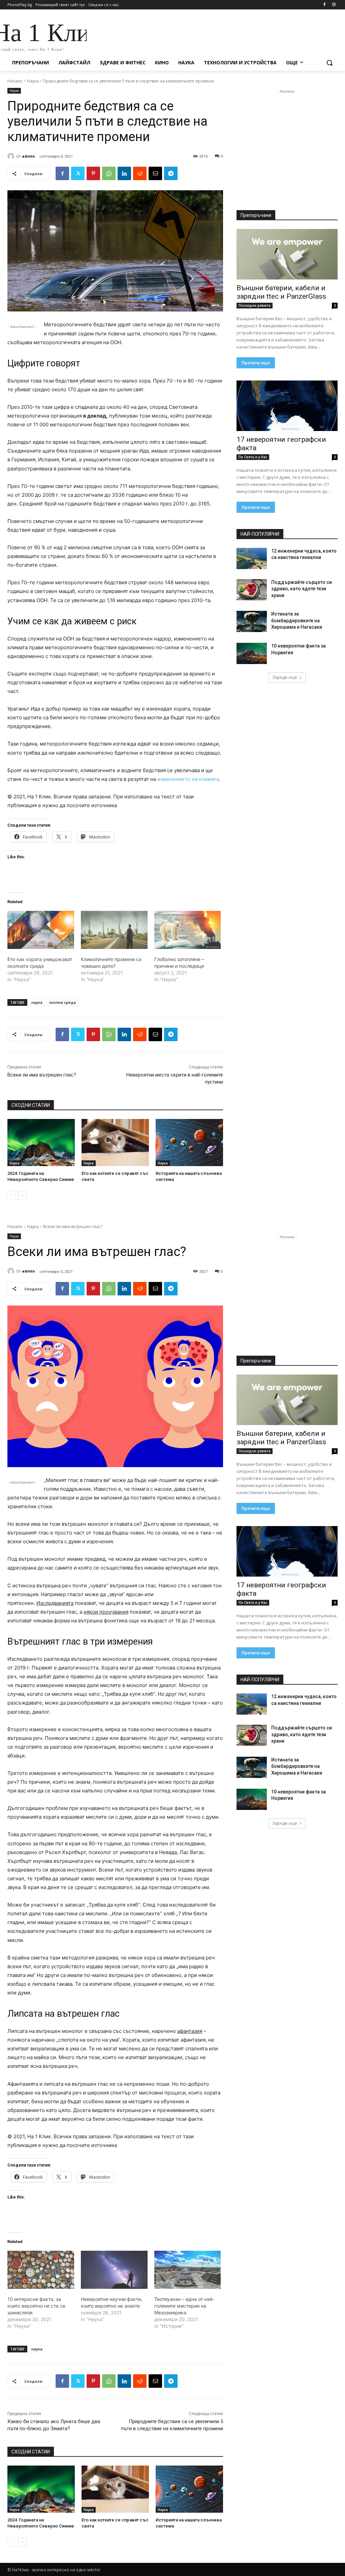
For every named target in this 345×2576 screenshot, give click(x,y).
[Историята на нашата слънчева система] (189, 1143)
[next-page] (22, 1196)
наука (37, 1002)
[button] (330, 63)
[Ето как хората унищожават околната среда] (41, 930)
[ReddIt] (140, 173)
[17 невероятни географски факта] (287, 406)
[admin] (12, 156)
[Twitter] (78, 173)
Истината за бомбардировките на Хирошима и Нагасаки (297, 620)
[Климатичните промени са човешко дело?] (114, 930)
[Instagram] (334, 5)
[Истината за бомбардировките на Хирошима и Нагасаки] (252, 621)
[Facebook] (324, 5)
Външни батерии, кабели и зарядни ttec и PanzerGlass (281, 292)
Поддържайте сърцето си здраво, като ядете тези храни (302, 589)
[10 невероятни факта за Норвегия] (252, 653)
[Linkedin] (124, 173)
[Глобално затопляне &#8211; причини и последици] (188, 930)
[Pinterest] (93, 173)
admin (28, 156)
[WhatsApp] (109, 173)
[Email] (155, 173)
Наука (33, 81)
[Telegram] (171, 173)
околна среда (62, 1002)
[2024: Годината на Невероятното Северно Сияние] (41, 1143)
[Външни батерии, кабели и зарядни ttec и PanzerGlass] (287, 254)
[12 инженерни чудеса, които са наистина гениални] (252, 558)
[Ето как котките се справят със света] (115, 1143)
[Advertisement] (165, 34)
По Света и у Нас (253, 457)
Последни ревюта (255, 305)
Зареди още (285, 677)
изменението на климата (188, 779)
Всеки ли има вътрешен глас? (42, 1075)
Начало (15, 81)
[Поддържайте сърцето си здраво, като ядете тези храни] (252, 590)
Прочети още (256, 363)
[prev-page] (12, 1196)
